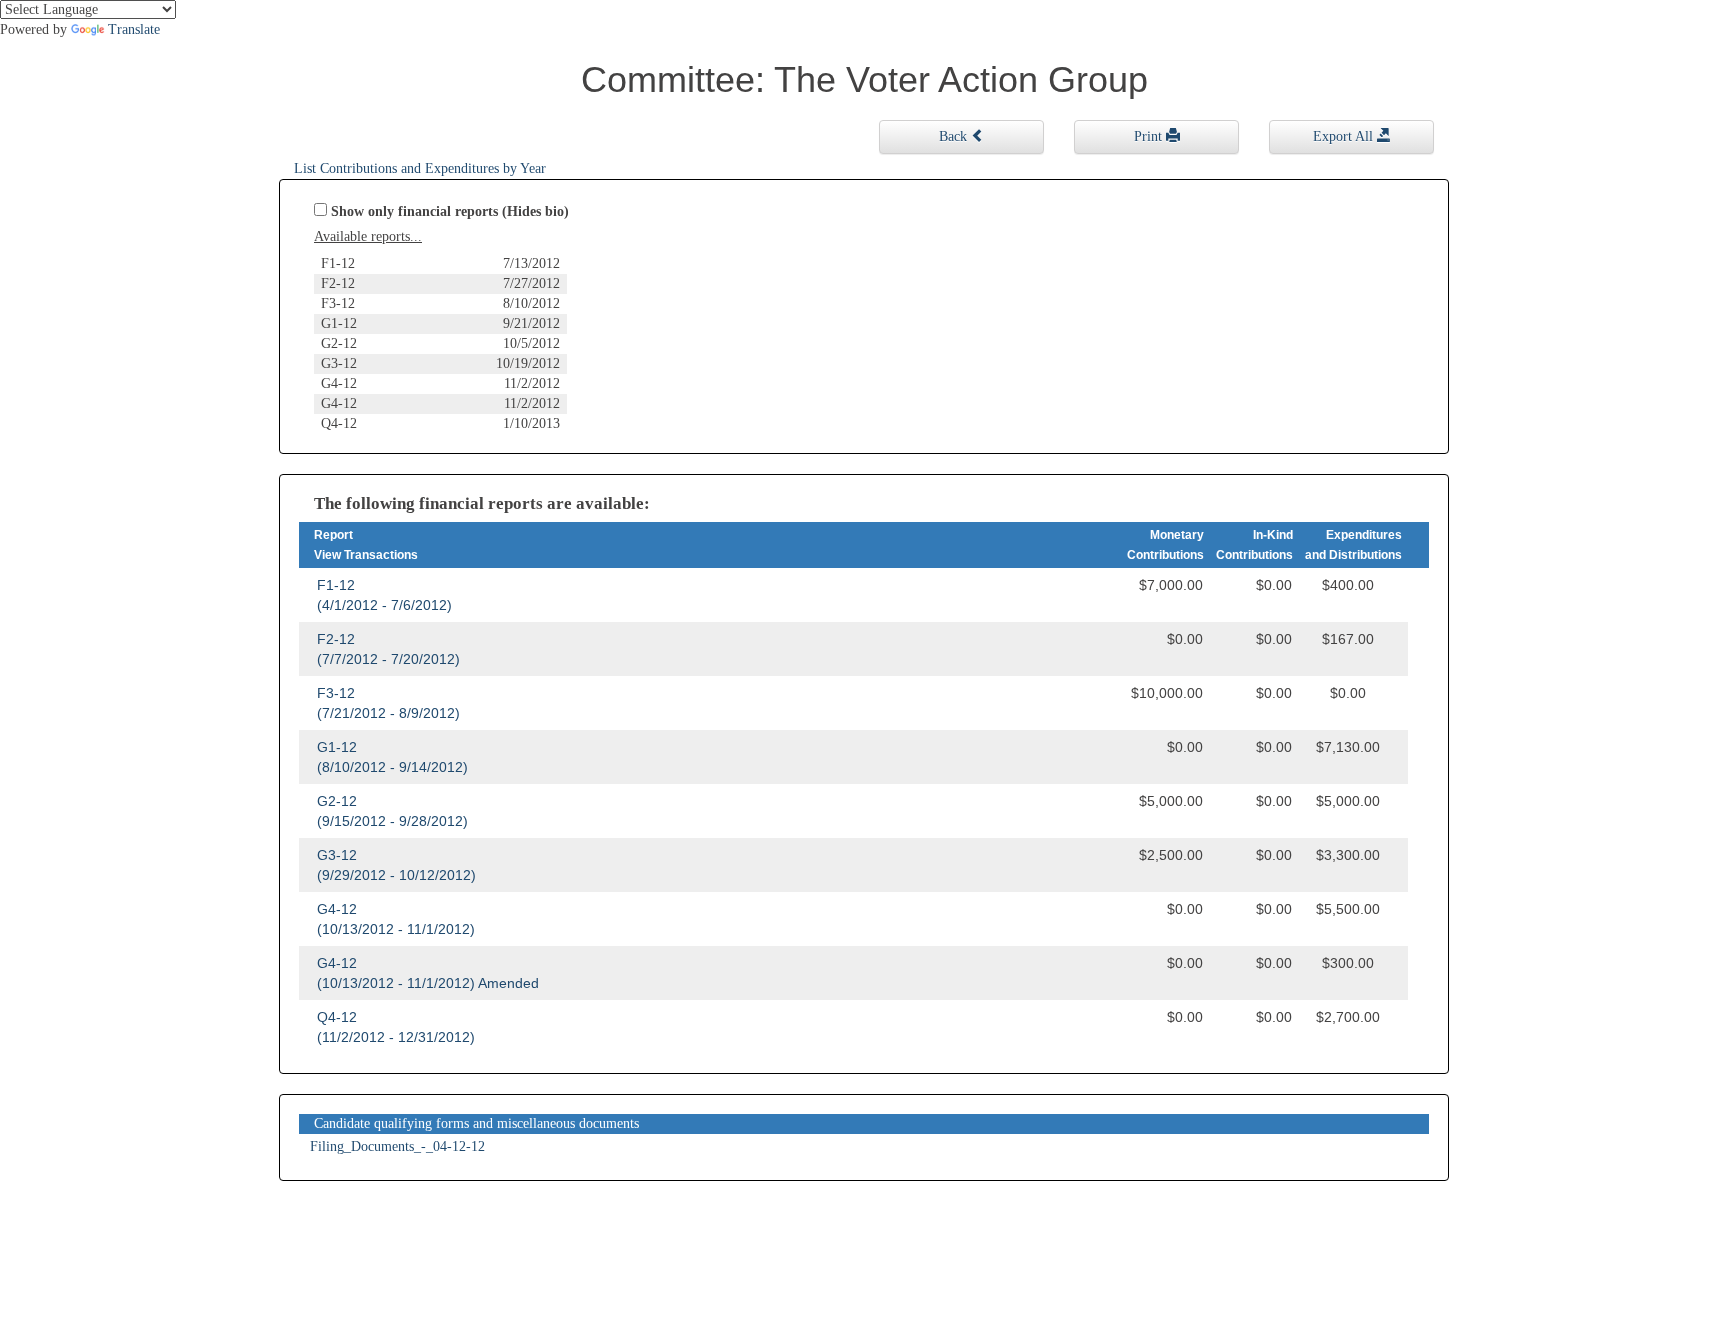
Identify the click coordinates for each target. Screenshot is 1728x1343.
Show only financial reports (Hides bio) (450, 211)
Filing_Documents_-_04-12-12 (397, 1146)
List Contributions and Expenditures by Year (420, 168)
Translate (134, 29)
